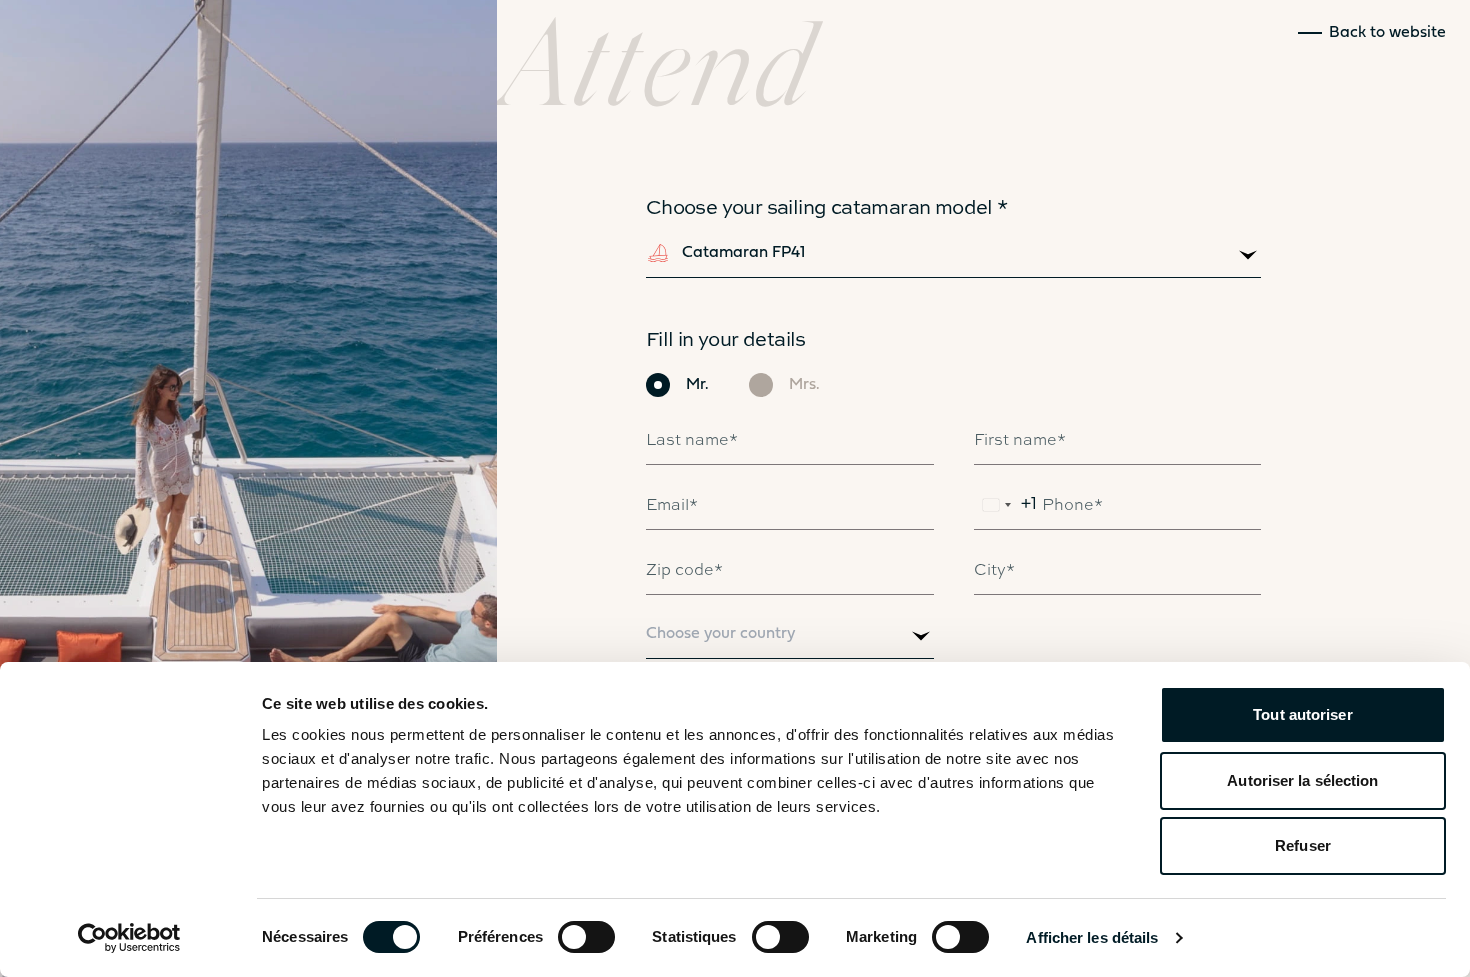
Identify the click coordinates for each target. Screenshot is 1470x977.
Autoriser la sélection (1302, 780)
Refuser (1303, 845)
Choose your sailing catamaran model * (827, 206)
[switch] (586, 937)
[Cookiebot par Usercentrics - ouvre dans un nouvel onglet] (129, 938)
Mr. (697, 385)
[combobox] (954, 258)
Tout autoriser (1302, 714)
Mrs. (804, 385)
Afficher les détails (1092, 937)
